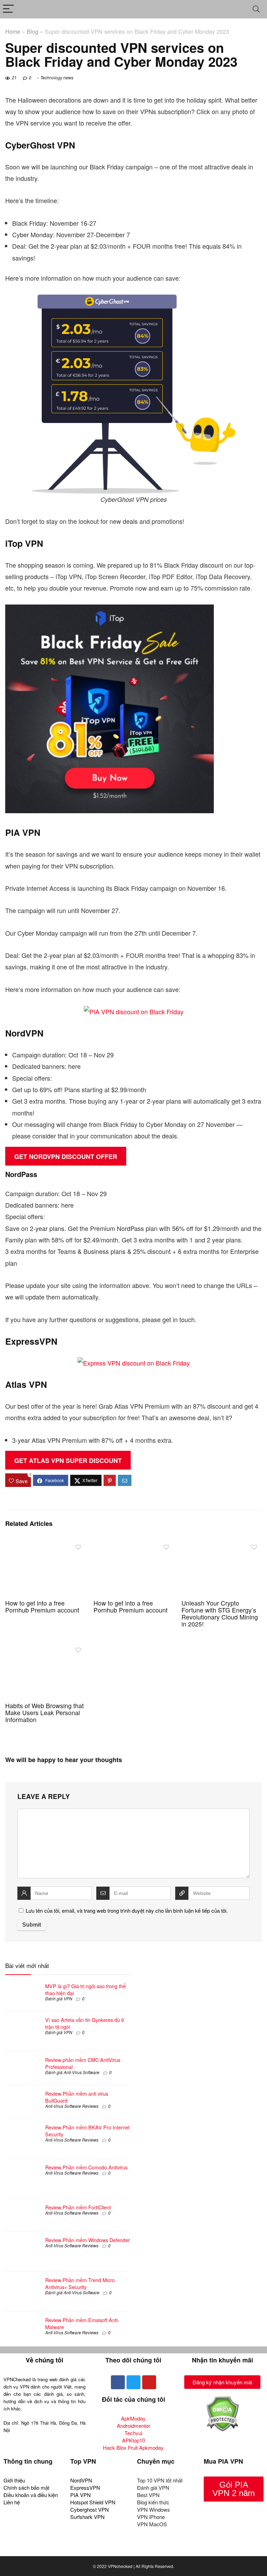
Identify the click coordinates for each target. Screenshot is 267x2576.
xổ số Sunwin (60, 2549)
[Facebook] (118, 2382)
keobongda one (24, 2549)
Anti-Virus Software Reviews (72, 2106)
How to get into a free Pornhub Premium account (42, 1606)
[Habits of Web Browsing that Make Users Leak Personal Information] (45, 1648)
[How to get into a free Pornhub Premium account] (45, 1545)
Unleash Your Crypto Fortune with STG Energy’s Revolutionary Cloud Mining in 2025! (220, 1613)
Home (13, 31)
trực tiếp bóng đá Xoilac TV (152, 2549)
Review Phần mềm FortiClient (78, 2207)
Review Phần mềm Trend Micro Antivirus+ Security (80, 2283)
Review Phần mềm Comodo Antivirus (86, 2167)
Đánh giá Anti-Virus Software (72, 2072)
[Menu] (8, 9)
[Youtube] (149, 2382)
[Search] (256, 9)
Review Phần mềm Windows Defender (88, 2240)
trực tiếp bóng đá (99, 2549)
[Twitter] (133, 2382)
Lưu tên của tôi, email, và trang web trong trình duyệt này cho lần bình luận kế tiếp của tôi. (127, 1910)
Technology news (57, 77)
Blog (33, 31)
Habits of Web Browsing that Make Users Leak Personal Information (44, 1713)
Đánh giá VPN (59, 1998)
